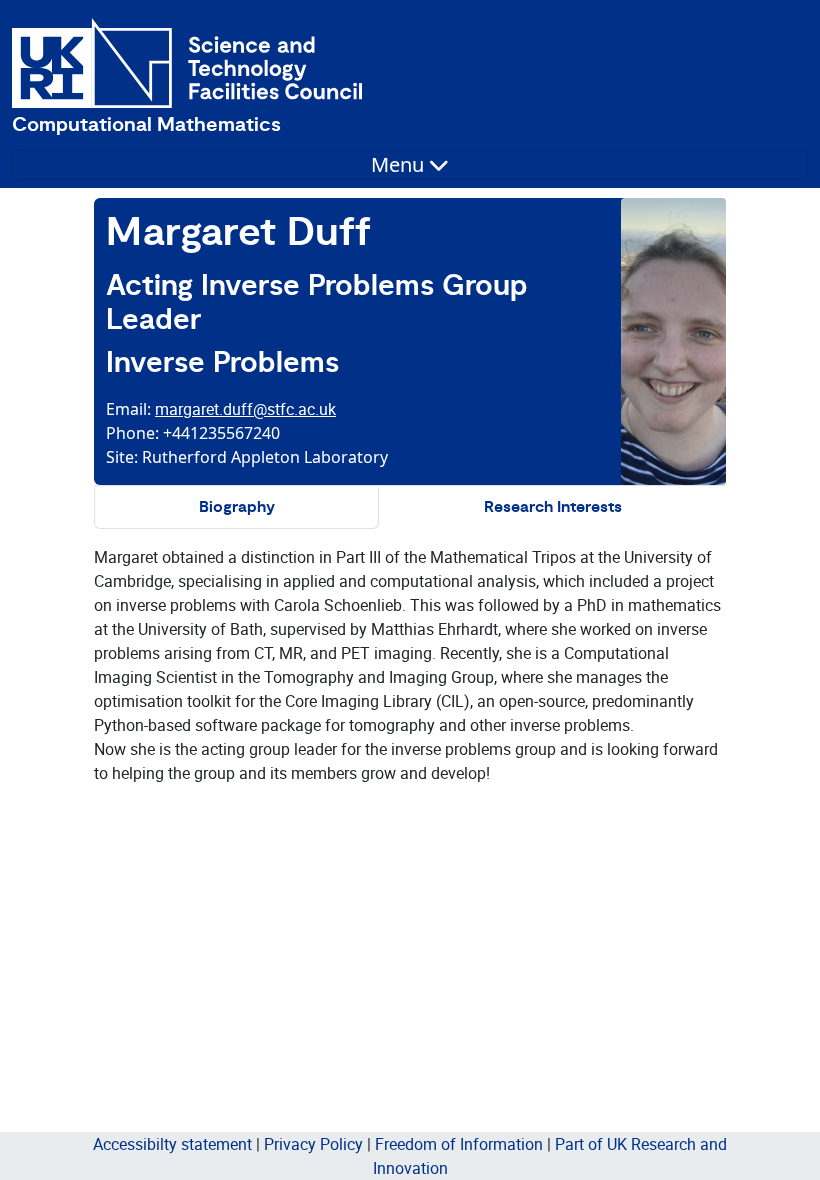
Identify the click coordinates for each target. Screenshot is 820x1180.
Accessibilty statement (172, 1144)
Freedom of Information (459, 1144)
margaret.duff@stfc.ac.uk (245, 409)
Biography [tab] (237, 507)
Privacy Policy (313, 1144)
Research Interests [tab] (553, 507)
